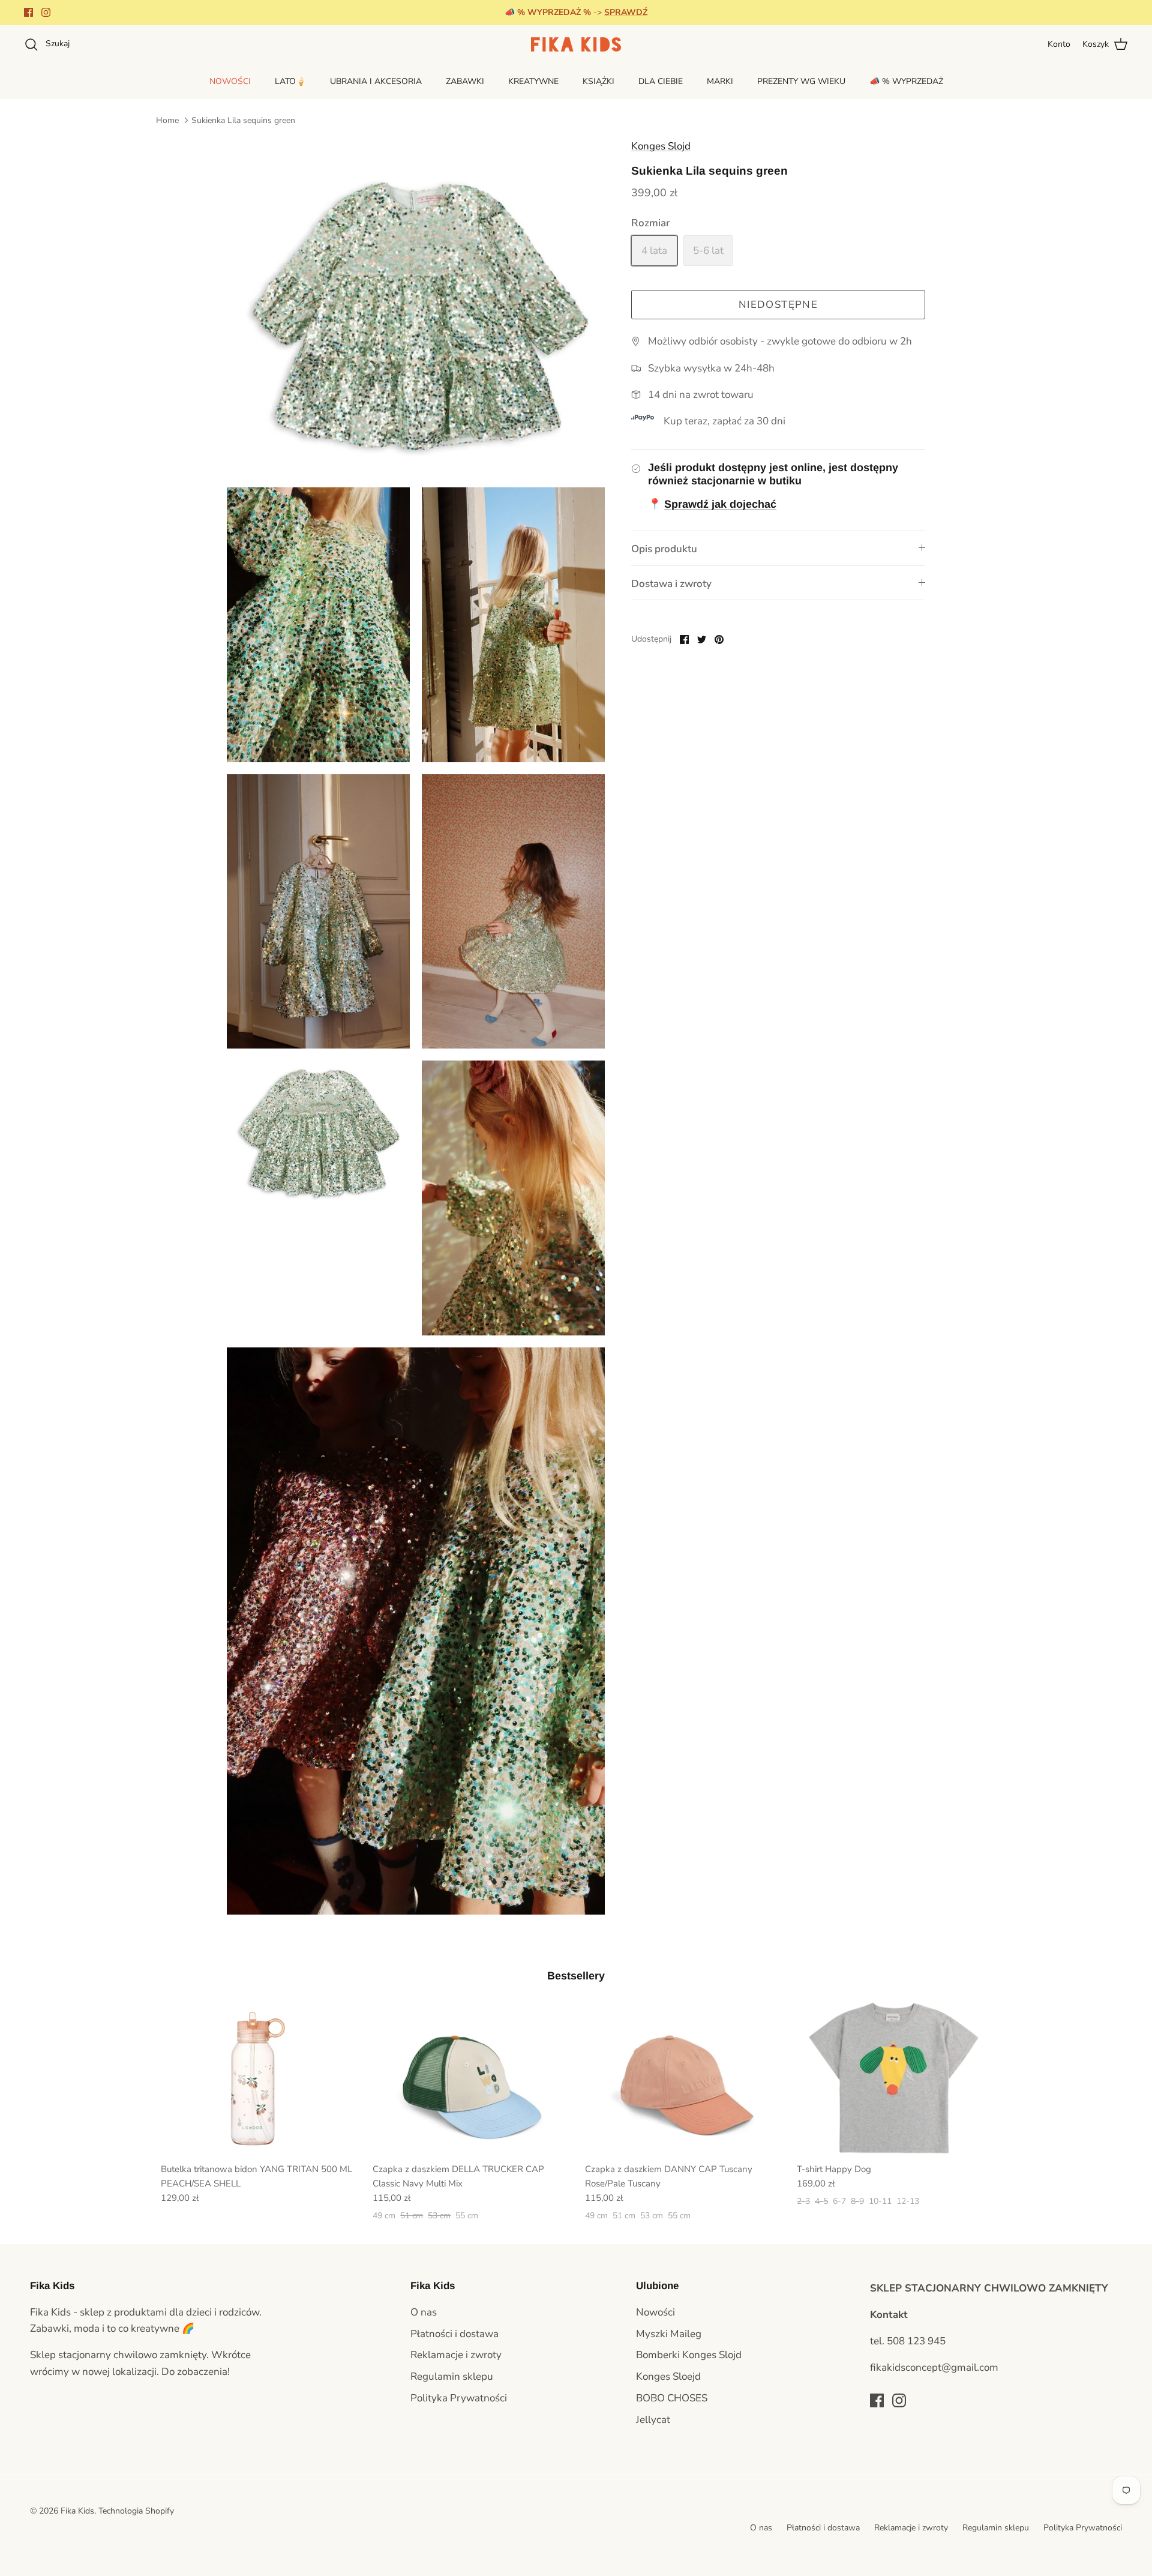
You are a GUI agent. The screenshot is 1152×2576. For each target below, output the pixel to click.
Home (167, 120)
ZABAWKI (465, 81)
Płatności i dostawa (454, 2334)
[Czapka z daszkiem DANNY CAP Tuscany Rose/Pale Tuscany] (682, 2079)
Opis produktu (664, 549)
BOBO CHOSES (672, 2398)
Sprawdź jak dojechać (720, 504)
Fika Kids (77, 2511)
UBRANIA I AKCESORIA (376, 81)
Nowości (655, 2312)
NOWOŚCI (230, 81)
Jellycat (653, 2420)
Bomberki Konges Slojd (689, 2355)
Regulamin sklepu (452, 2376)
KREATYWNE (533, 81)
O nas (424, 2312)
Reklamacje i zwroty (456, 2355)
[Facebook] (28, 12)
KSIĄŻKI (598, 81)
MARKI (720, 81)
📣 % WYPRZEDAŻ (906, 81)
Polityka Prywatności (459, 2398)
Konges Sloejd (668, 2376)
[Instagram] (46, 12)
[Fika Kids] (576, 44)
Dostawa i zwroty (671, 584)
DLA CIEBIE (661, 81)
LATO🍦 (290, 81)
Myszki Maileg (669, 2334)
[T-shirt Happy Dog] (894, 2079)
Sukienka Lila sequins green (243, 120)
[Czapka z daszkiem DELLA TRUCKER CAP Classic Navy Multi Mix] (469, 2079)
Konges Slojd (661, 146)
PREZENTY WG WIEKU (801, 81)
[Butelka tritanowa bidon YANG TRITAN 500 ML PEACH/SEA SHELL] (258, 2079)
